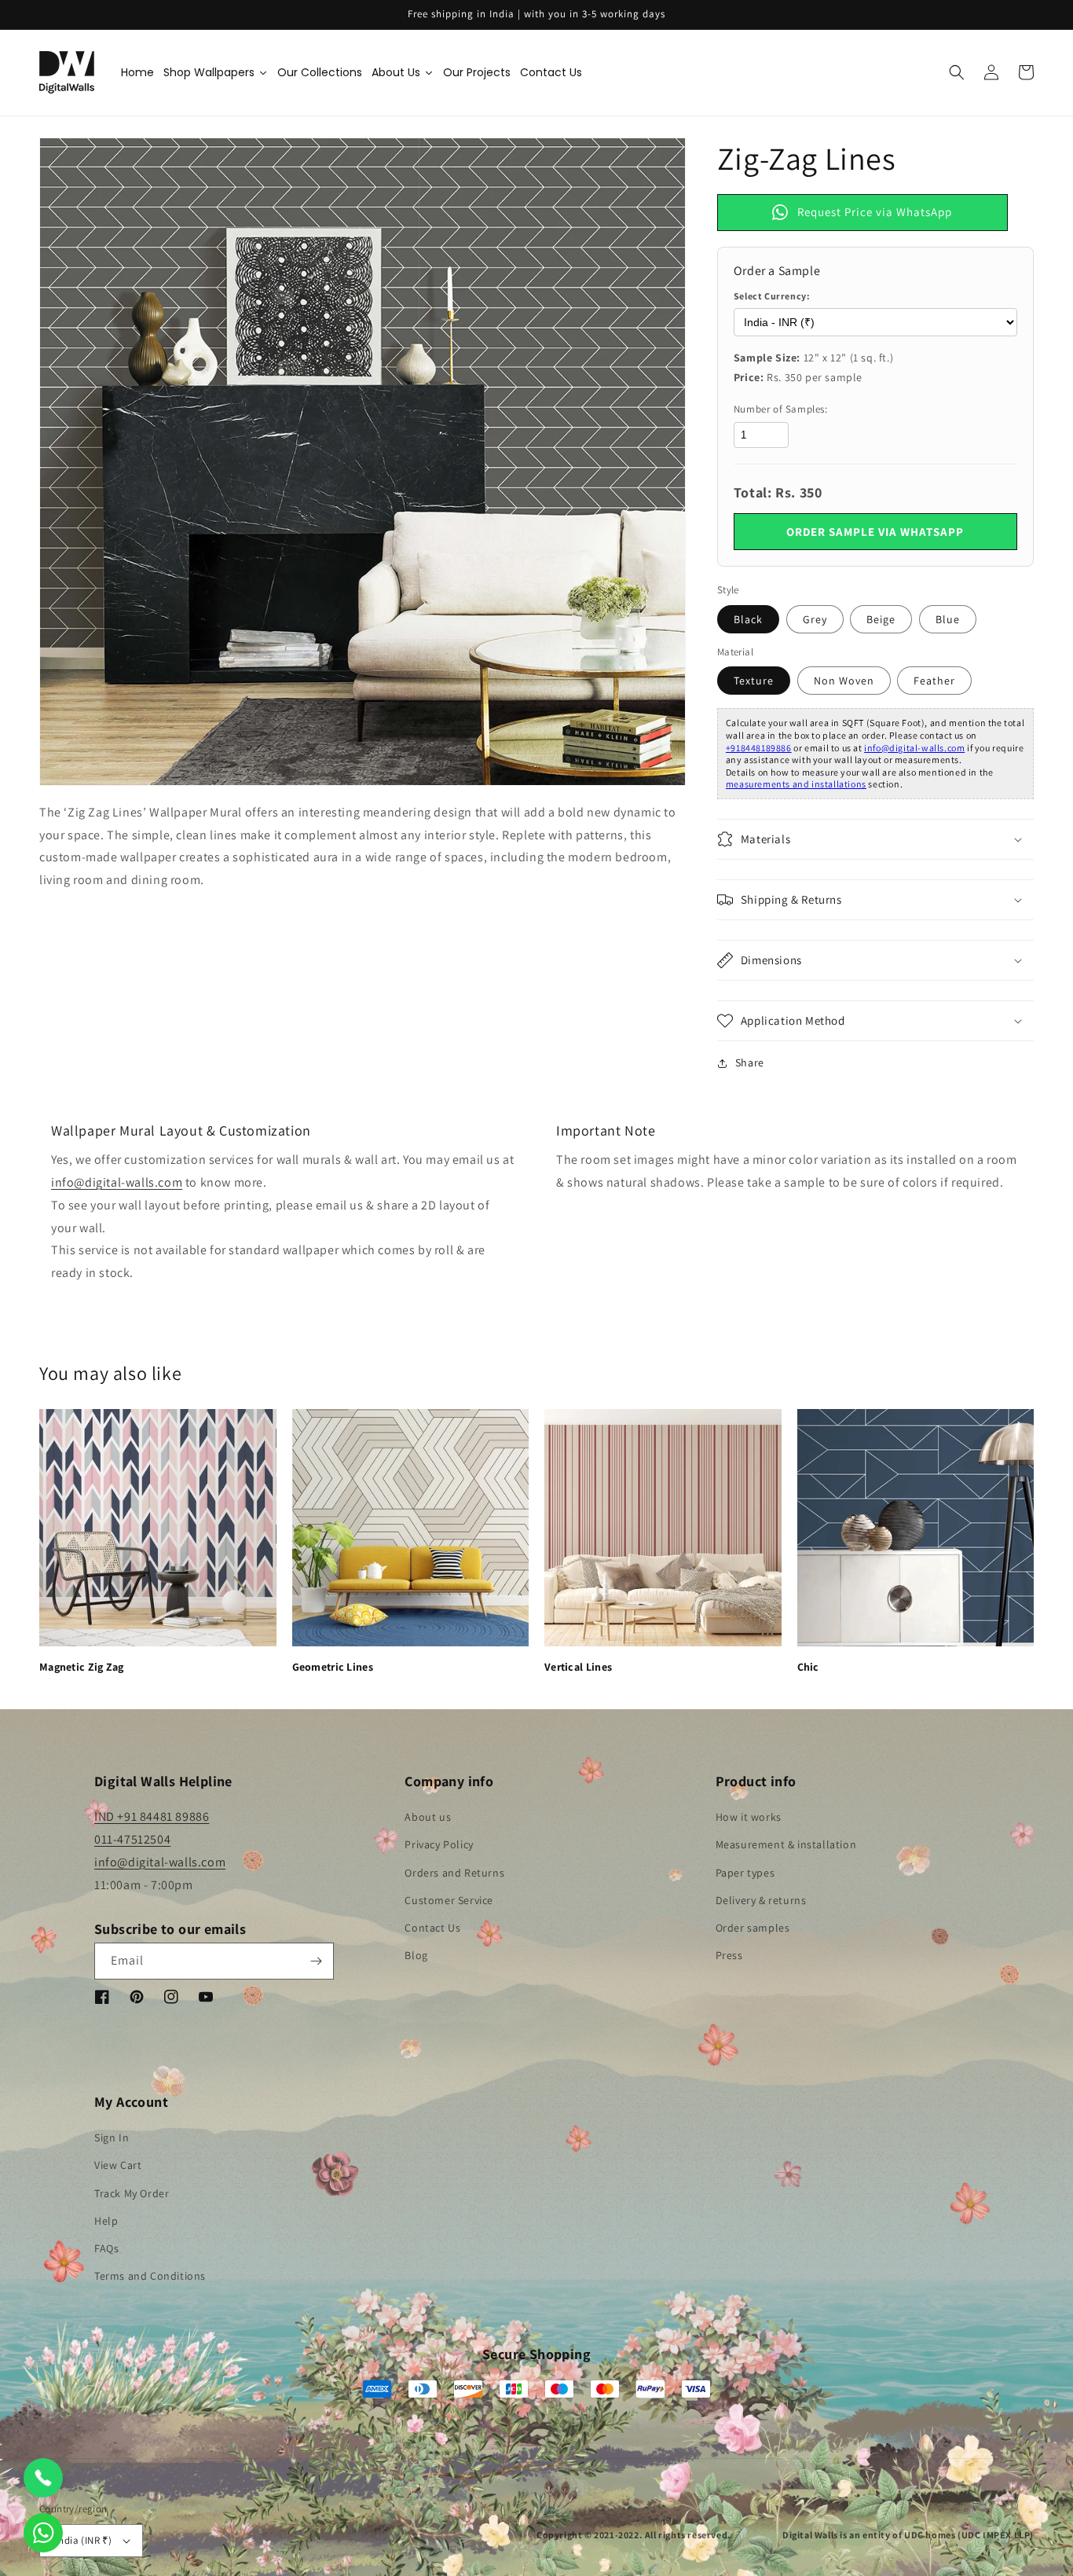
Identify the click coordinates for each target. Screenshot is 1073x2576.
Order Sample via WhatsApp (875, 532)
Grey (815, 619)
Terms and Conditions (150, 2276)
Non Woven (844, 681)
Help (106, 2221)
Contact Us (432, 1928)
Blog (416, 1955)
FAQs (106, 2248)
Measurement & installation (786, 1844)
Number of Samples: (781, 409)
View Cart (118, 2165)
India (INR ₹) (84, 2540)
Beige (881, 619)
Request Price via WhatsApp (875, 212)
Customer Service (449, 1900)
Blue (948, 619)
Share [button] (750, 1062)
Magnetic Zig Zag (82, 1667)
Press (729, 1955)
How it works (749, 1817)
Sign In (112, 2137)
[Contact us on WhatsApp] (43, 2533)
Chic (808, 1667)
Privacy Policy (439, 1844)
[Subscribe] (316, 1961)
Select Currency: (772, 296)
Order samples (753, 1928)
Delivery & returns (761, 1900)
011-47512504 (132, 1839)
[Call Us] (43, 2478)
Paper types (745, 1873)
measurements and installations (796, 784)
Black (748, 619)
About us (428, 1817)
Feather (934, 681)
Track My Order (132, 2193)
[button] (957, 72)
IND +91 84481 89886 (152, 1816)
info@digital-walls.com (914, 748)
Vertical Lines (578, 1667)
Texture (754, 681)
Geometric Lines (333, 1667)
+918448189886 (759, 748)
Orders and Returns (454, 1873)
